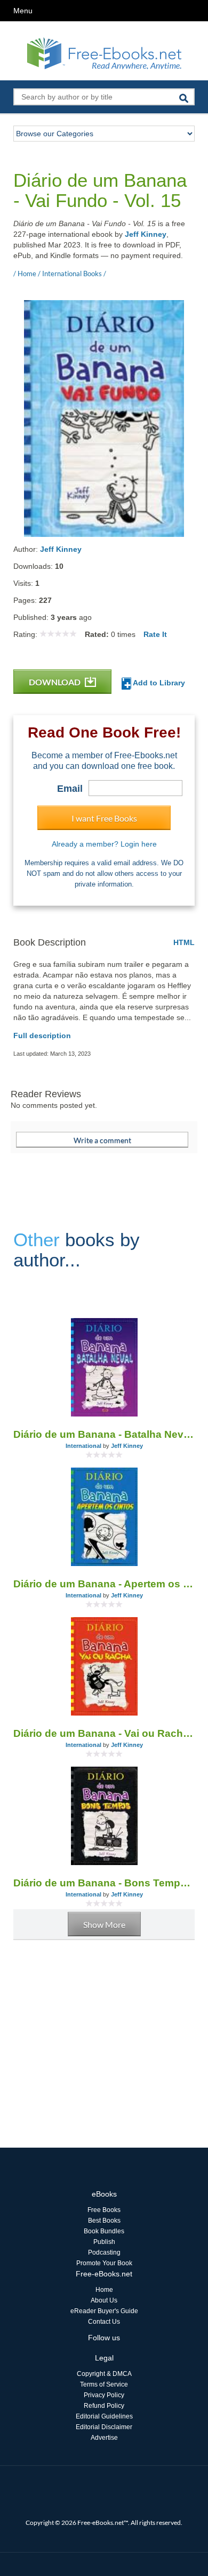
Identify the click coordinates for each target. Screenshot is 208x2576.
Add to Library (158, 683)
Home (104, 2290)
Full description (42, 1036)
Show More (104, 1924)
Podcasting (104, 2252)
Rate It (155, 634)
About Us (104, 2300)
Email (70, 789)
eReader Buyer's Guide (104, 2311)
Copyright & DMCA (104, 2374)
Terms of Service (104, 2384)
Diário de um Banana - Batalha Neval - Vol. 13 (104, 1434)
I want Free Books (104, 818)
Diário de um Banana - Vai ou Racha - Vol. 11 (104, 1733)
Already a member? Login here (104, 844)
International (83, 1446)
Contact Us (104, 2322)
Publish (104, 2242)
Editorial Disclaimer (104, 2427)
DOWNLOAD (55, 682)
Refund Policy (104, 2406)
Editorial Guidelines (104, 2416)
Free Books (104, 2210)
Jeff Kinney (146, 234)
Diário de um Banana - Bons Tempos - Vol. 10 (104, 1883)
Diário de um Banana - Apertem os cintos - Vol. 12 (104, 1584)
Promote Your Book (104, 2263)
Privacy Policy (104, 2395)
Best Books (104, 2221)
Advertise (104, 2438)
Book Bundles (104, 2231)
